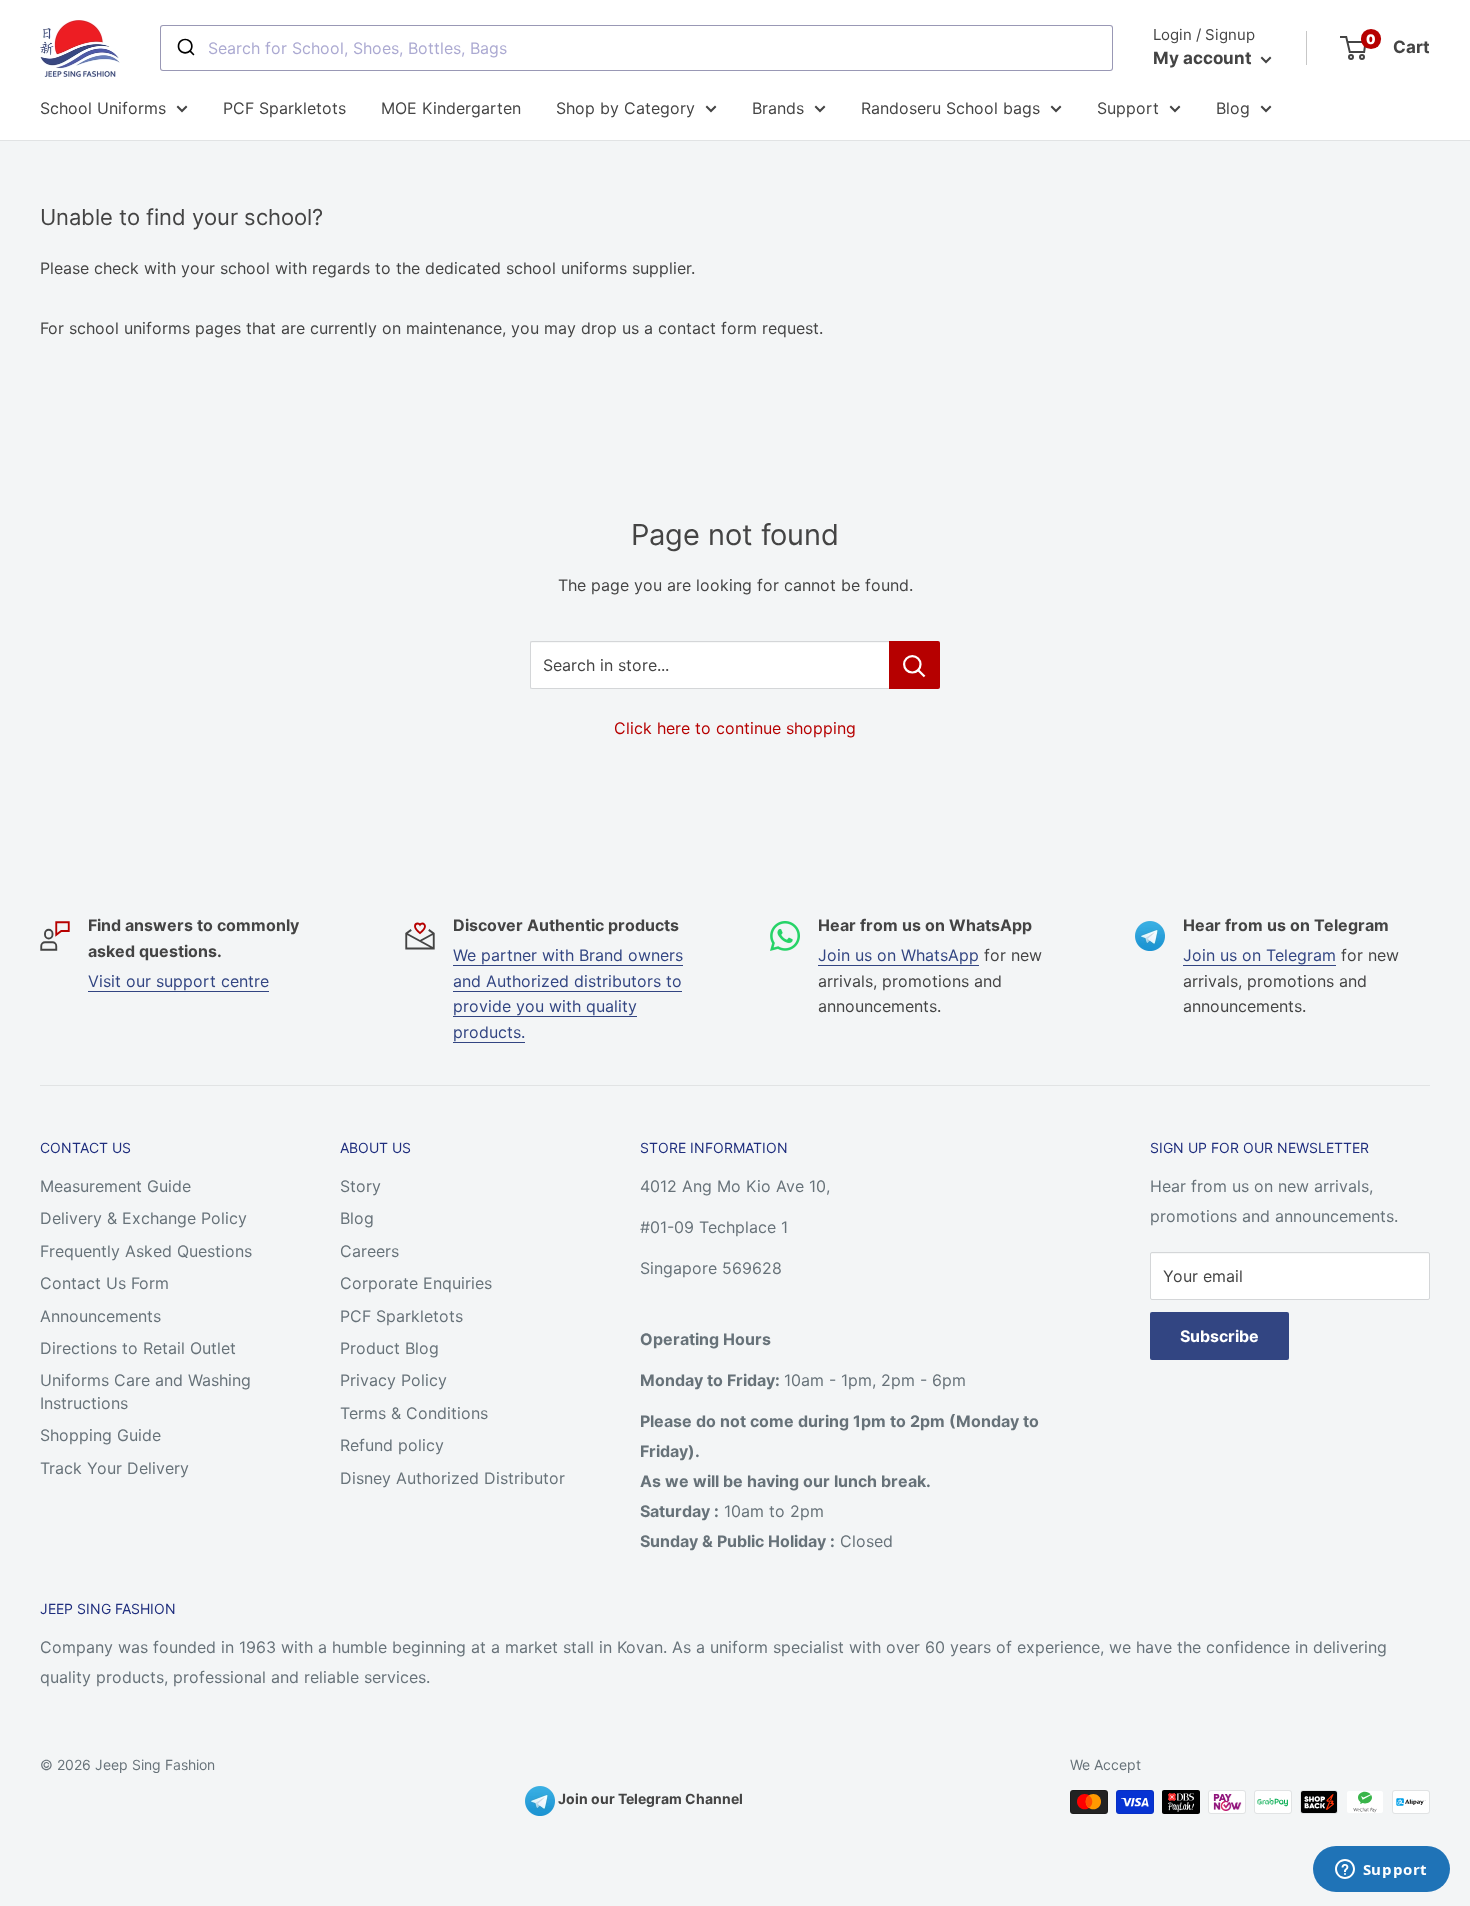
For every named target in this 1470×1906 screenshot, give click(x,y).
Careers (369, 1251)
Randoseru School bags (950, 108)
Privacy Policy (393, 1380)
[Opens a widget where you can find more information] (1381, 1871)
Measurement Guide (115, 1186)
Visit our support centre (178, 981)
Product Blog (389, 1348)
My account (1204, 58)
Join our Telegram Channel (649, 1798)
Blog (1233, 108)
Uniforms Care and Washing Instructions (145, 1391)
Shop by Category (625, 108)
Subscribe (1219, 1336)
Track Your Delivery (114, 1468)
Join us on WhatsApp (898, 955)
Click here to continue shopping (735, 728)
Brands (778, 108)
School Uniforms (103, 108)
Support (1128, 108)
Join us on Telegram (1259, 955)
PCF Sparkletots (284, 108)
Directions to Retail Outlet (138, 1348)
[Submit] (184, 48)
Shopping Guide (100, 1435)
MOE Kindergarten (451, 108)
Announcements (100, 1316)
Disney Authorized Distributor (452, 1478)
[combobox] (636, 48)
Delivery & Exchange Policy (143, 1218)
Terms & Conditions (414, 1413)
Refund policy (392, 1445)
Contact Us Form (104, 1283)
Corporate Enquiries (416, 1283)
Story (360, 1186)
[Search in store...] (914, 665)
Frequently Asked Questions (146, 1251)
